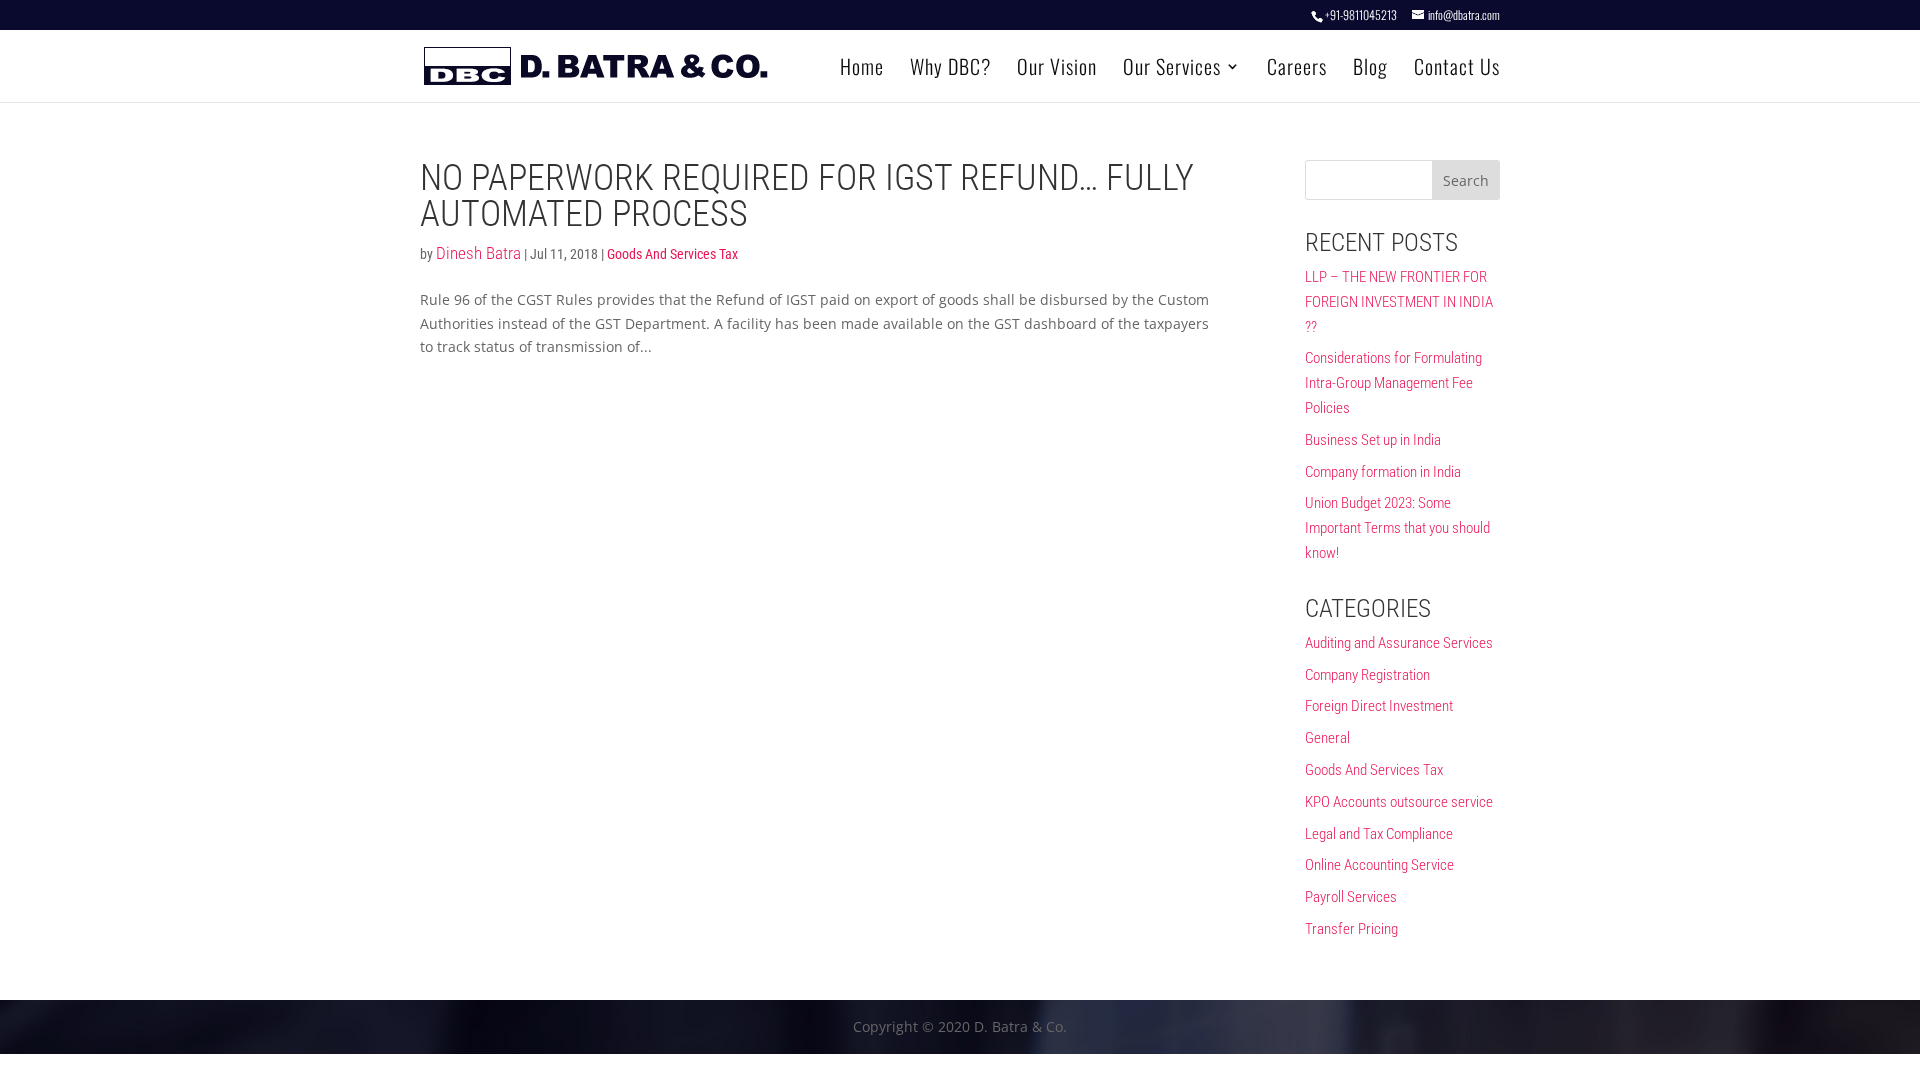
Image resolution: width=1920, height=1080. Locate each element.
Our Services (1172, 70)
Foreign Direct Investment (1379, 706)
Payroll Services (1351, 897)
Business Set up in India (1373, 440)
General (1327, 738)
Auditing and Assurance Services (1399, 643)
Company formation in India (1383, 472)
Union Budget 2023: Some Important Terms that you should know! (1397, 528)
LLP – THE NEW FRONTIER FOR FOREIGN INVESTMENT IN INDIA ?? (1399, 302)
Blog (1370, 70)
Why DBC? (950, 70)
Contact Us (1457, 70)
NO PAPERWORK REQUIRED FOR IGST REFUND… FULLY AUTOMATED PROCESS (807, 196)
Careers (1297, 70)
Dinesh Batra (478, 253)
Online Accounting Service (1379, 865)
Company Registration (1367, 675)
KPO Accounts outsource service (1399, 802)
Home (862, 70)
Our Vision (1057, 70)
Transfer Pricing (1351, 929)
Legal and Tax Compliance (1379, 834)
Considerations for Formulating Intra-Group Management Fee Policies (1393, 383)
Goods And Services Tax (672, 254)
